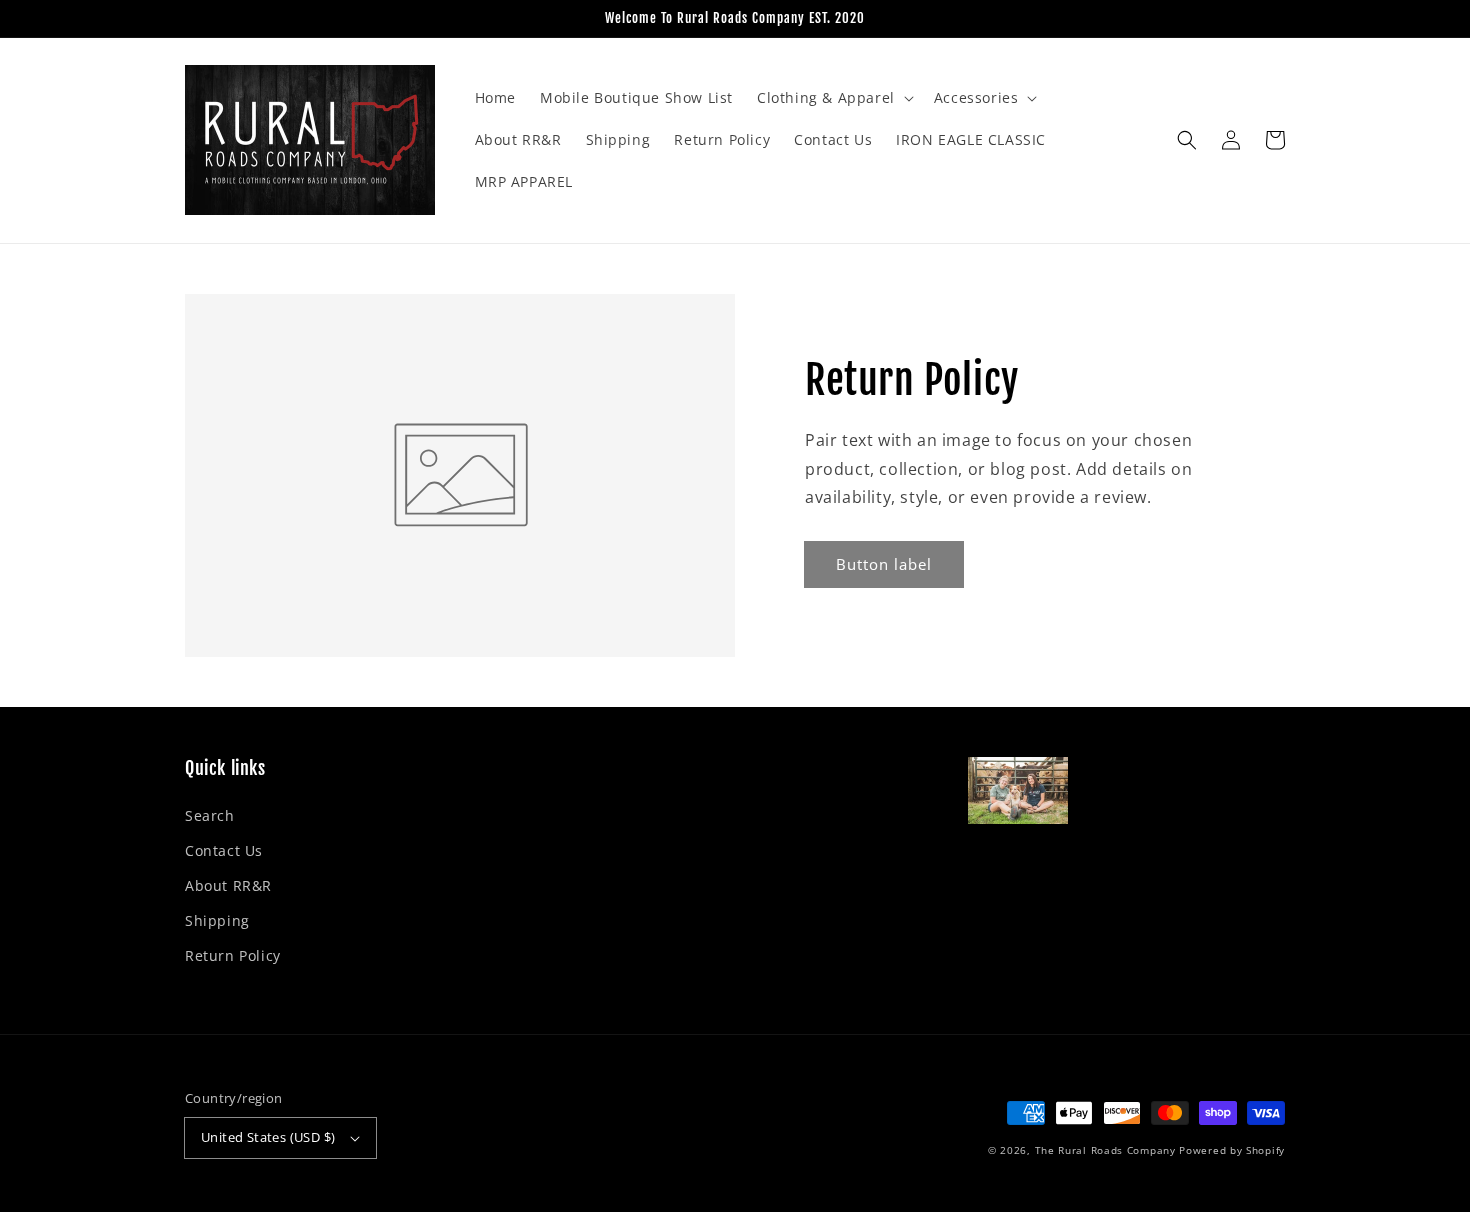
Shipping (217, 920)
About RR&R (228, 885)
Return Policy (233, 955)
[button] (833, 98)
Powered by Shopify (1232, 1150)
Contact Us (224, 850)
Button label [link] (884, 564)
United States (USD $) (268, 1137)
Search (210, 815)
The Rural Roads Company (1105, 1150)
